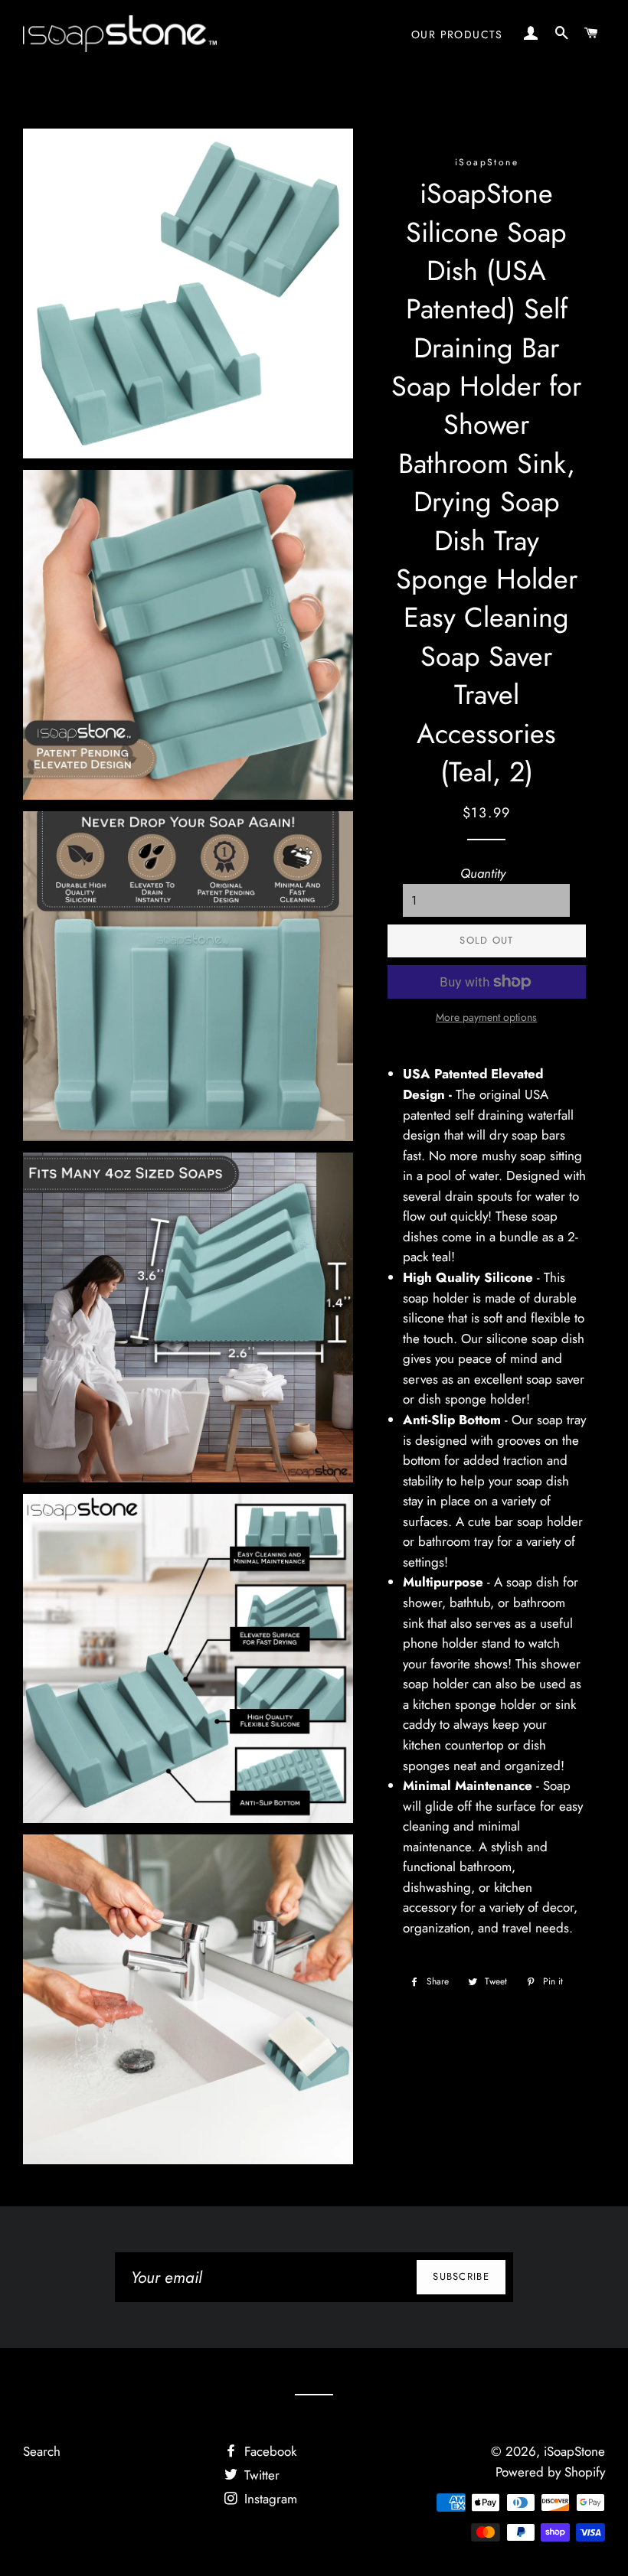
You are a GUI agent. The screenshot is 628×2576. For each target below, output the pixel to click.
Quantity (483, 873)
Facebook (268, 2451)
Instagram (269, 2499)
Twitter (260, 2475)
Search (42, 2451)
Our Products (457, 34)
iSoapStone (574, 2451)
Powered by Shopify (550, 2472)
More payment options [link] (486, 1017)
